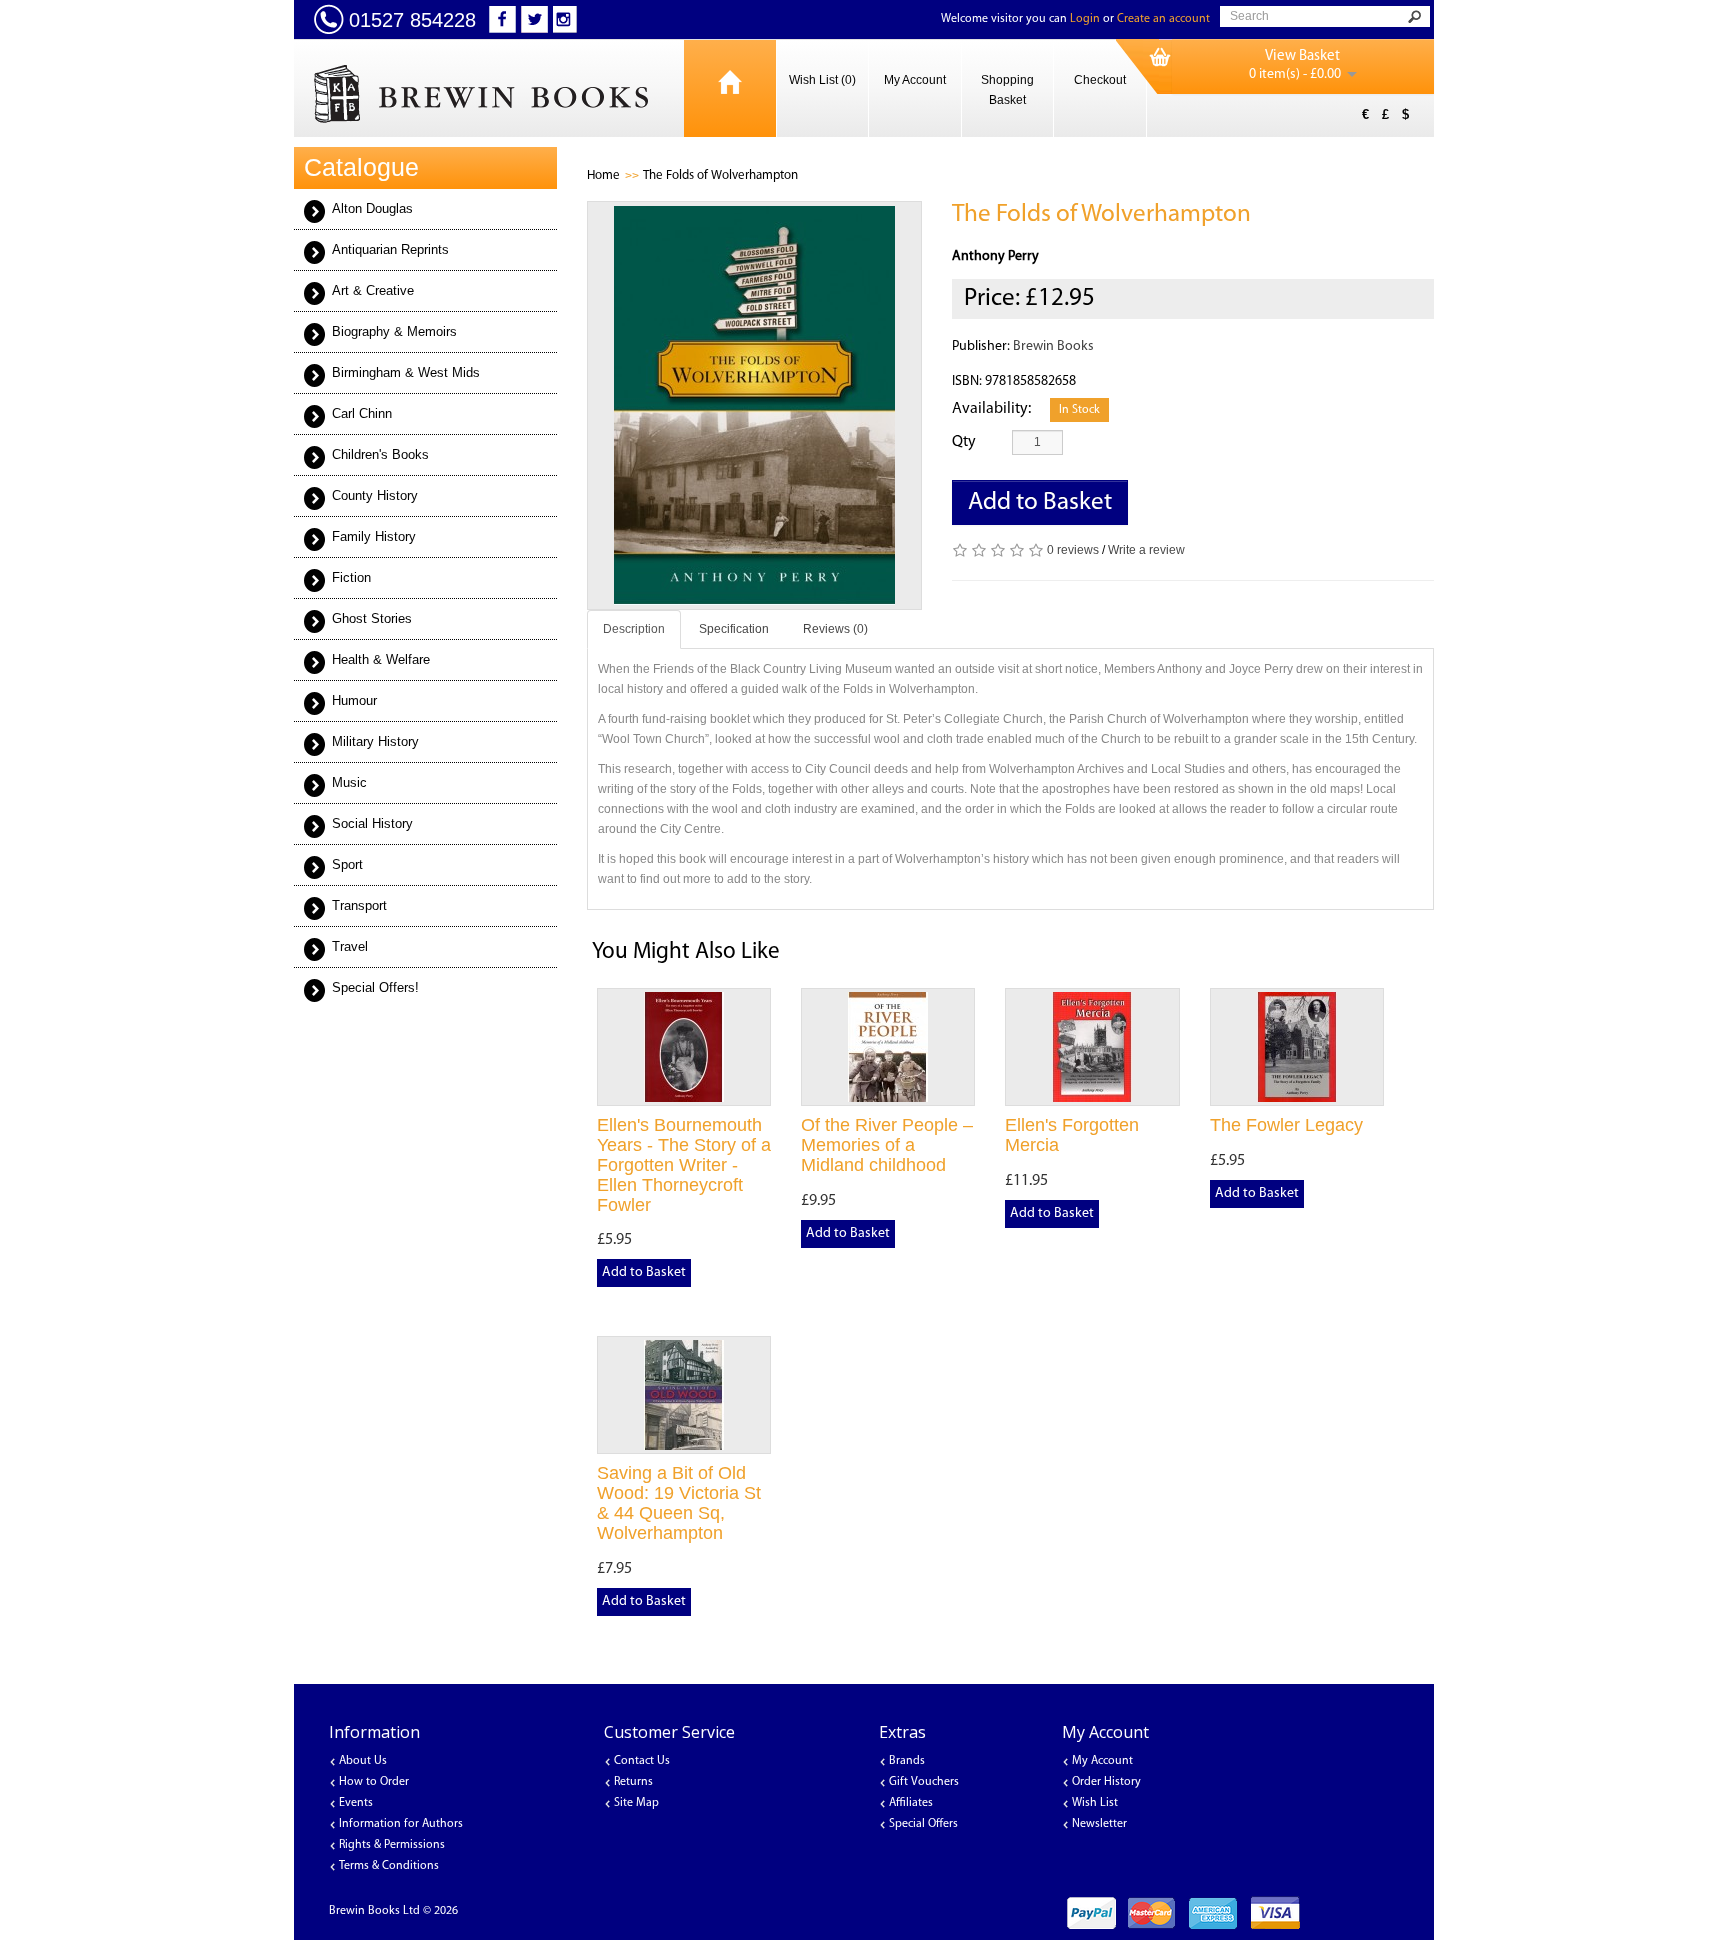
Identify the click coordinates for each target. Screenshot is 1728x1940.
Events (356, 1803)
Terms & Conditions (389, 1866)
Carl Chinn (362, 413)
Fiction (351, 577)
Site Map (636, 1803)
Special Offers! (375, 987)
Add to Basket (1040, 502)
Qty (964, 442)
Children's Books (380, 454)
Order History (1106, 1782)
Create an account (1163, 19)
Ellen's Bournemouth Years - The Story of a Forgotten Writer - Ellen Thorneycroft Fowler (684, 1164)
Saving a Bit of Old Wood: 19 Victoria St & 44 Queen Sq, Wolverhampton (679, 1502)
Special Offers (923, 1824)
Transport (359, 905)
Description (634, 629)
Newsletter (1099, 1824)
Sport (347, 864)
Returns (633, 1782)
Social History (372, 823)
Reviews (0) (835, 629)
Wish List (1095, 1803)
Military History (375, 741)
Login (1085, 19)
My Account (915, 80)
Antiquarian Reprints (390, 249)
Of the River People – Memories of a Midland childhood (887, 1145)
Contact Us (642, 1761)
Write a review (1146, 550)
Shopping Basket (1007, 90)
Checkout (1100, 80)
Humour (354, 700)
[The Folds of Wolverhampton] (755, 405)
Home (603, 175)
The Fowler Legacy (1286, 1125)
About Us (363, 1761)
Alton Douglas (372, 208)
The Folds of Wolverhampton (720, 175)
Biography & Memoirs (394, 331)
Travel (350, 946)
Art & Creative (373, 290)
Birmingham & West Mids (406, 372)
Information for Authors (401, 1824)
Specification (734, 629)
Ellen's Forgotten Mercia (1072, 1135)
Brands (907, 1761)
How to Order (374, 1782)
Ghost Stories (372, 618)
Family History (374, 536)
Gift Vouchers (924, 1782)
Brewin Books (1053, 346)
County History (375, 495)
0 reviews (1073, 550)
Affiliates (911, 1803)
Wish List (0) (822, 80)
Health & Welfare (381, 659)
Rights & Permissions (392, 1845)
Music (349, 782)
